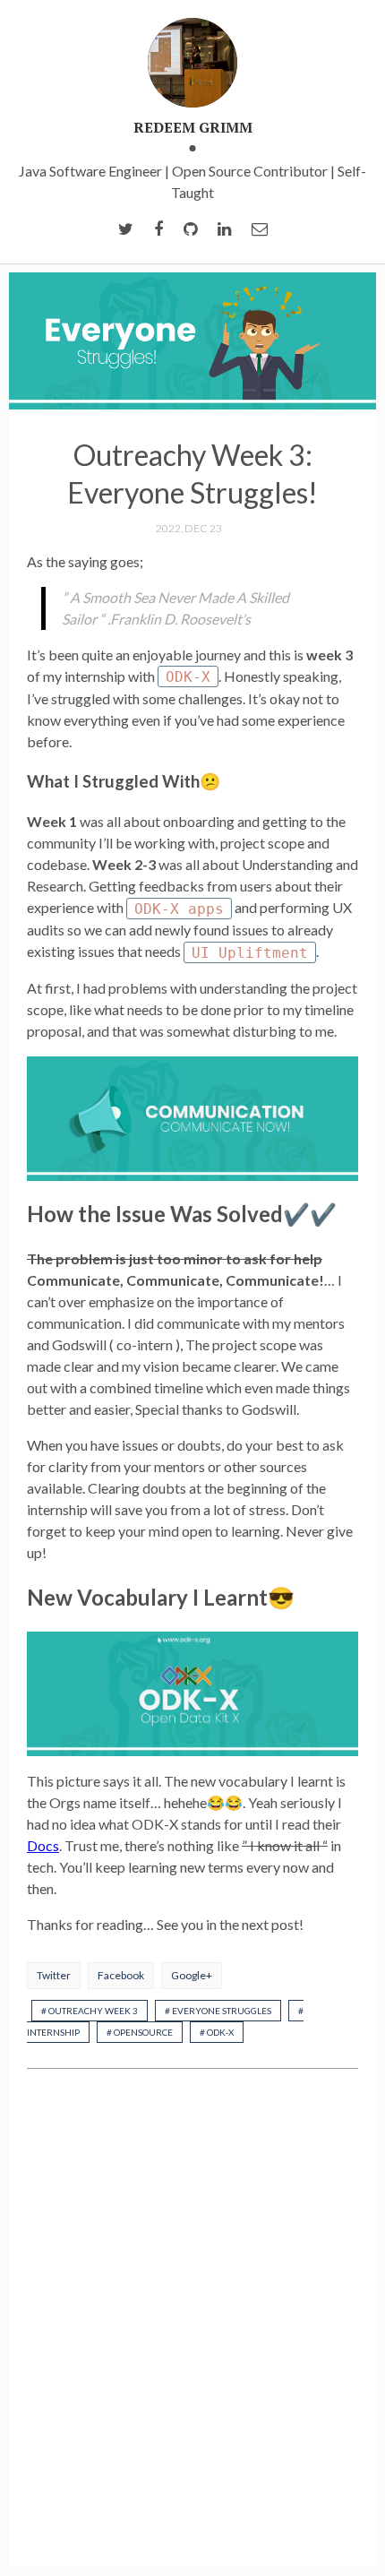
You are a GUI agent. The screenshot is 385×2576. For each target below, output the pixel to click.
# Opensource (140, 2032)
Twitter (54, 1975)
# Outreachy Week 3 (90, 2011)
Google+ (192, 1975)
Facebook (121, 1975)
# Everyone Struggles (218, 2011)
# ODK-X (217, 2032)
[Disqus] (192, 2320)
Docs (43, 1845)
